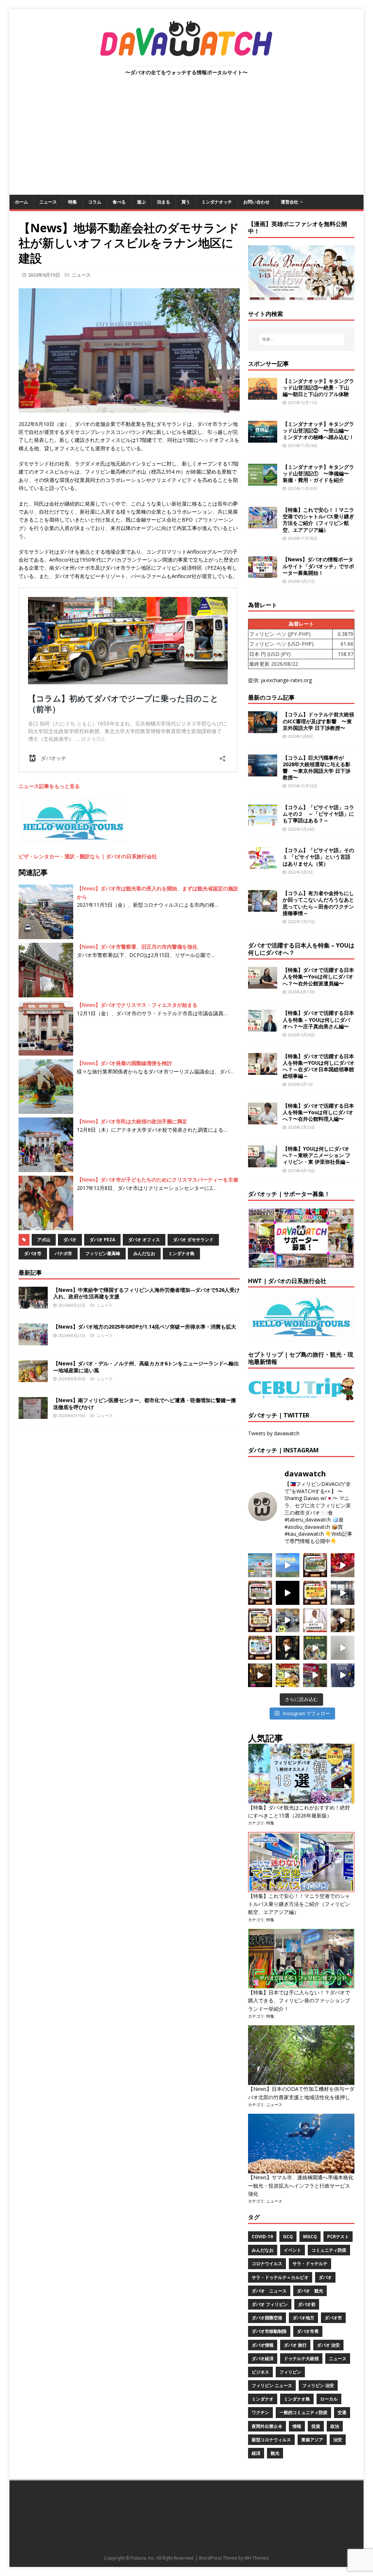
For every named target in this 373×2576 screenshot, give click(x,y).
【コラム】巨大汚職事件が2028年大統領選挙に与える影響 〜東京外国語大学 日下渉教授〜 (317, 768)
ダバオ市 (33, 1253)
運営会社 (290, 202)
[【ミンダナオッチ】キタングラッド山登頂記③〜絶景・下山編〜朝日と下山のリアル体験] (263, 395)
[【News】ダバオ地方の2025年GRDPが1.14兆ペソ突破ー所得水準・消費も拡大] (33, 1341)
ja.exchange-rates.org (286, 680)
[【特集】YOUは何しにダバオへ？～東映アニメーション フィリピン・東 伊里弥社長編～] (263, 1163)
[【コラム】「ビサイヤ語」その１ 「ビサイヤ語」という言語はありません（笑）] (263, 865)
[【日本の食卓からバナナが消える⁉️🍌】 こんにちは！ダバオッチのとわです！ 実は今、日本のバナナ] (288, 1675)
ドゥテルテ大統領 (301, 2359)
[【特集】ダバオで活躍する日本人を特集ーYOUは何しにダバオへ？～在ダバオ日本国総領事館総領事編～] (263, 1070)
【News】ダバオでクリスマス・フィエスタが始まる (137, 1005)
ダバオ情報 (263, 2345)
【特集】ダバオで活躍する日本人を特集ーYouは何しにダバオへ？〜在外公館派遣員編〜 (318, 976)
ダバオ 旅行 (295, 2345)
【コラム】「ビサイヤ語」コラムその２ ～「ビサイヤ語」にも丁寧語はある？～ (318, 814)
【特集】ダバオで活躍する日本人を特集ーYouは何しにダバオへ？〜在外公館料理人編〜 (318, 1112)
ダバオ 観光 (310, 2291)
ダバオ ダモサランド (193, 1240)
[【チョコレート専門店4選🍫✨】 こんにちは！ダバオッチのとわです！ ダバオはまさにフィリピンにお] (260, 1593)
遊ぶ (141, 202)
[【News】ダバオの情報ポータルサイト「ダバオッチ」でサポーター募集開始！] (263, 574)
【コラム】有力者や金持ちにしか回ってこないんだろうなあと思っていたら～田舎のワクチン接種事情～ (318, 903)
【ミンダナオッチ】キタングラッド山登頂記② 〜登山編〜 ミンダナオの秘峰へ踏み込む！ (318, 430)
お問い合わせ (256, 202)
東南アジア (312, 2440)
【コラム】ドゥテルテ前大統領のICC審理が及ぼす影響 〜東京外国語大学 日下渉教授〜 (318, 721)
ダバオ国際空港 (267, 2318)
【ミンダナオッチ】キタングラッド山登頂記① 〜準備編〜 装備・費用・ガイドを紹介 (318, 473)
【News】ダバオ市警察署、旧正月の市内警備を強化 (137, 947)
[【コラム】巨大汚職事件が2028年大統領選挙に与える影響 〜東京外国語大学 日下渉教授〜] (263, 772)
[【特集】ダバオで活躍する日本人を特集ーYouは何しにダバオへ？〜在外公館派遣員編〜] (263, 984)
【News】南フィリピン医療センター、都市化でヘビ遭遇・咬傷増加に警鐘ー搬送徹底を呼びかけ (145, 1403)
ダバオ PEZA (102, 1240)
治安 (338, 2440)
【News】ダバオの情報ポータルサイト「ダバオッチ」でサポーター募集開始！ (318, 566)
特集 (72, 202)
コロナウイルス (267, 2264)
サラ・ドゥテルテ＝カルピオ (280, 2277)
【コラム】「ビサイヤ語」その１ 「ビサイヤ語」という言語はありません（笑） (318, 857)
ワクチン (260, 2412)
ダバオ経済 (263, 2359)
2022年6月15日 (44, 275)
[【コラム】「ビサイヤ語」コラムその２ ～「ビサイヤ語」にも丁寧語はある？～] (263, 822)
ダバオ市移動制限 (269, 2331)
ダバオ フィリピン (270, 2304)
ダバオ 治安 (328, 2345)
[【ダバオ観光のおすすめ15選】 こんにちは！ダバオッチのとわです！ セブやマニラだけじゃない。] (260, 1648)
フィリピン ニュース (272, 2385)
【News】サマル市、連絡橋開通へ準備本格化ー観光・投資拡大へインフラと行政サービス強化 (301, 2185)
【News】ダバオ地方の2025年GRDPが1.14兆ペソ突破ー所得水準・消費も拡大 (145, 1327)
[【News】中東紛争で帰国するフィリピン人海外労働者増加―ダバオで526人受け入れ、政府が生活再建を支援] (33, 1304)
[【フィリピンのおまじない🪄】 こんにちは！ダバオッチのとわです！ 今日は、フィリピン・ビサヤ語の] (288, 1593)
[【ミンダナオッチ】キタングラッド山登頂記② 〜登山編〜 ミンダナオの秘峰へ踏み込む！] (263, 438)
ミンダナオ (263, 2399)
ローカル (329, 2399)
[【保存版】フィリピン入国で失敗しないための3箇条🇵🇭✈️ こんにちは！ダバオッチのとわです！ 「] (343, 1621)
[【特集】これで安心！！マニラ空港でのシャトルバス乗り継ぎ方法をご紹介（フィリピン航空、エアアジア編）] (263, 524)
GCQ (288, 2237)
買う (186, 202)
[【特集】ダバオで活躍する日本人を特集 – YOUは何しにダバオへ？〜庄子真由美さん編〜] (263, 1027)
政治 (335, 2426)
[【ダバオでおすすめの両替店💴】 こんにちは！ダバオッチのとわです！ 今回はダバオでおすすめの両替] (315, 1565)
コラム (95, 202)
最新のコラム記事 (271, 697)
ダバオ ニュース (269, 2291)
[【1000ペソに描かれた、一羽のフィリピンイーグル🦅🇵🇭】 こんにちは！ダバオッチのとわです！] (315, 1648)
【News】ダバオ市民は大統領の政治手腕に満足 (132, 1121)
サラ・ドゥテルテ (310, 2264)
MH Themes (257, 2558)
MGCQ (310, 2237)
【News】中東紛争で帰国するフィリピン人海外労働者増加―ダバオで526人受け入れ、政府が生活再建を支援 (146, 1293)
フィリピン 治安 (318, 2385)
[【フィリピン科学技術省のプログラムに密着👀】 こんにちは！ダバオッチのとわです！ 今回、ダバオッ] (343, 1565)
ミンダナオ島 (181, 1253)
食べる (119, 202)
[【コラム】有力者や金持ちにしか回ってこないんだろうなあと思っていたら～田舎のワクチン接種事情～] (263, 908)
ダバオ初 (307, 2304)
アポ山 (44, 1240)
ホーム (21, 202)
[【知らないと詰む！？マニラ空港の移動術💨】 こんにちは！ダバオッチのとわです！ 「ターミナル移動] (288, 1621)
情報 (297, 2426)
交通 (342, 2412)
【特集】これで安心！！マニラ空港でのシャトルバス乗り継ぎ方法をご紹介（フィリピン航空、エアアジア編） (318, 520)
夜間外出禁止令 (267, 2426)
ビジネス (260, 2372)
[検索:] (301, 339)
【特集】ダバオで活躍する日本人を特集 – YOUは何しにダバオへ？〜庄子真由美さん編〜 (318, 1019)
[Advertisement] (187, 140)
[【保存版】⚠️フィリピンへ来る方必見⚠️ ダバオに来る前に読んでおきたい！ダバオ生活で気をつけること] (315, 1593)
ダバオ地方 (303, 2318)
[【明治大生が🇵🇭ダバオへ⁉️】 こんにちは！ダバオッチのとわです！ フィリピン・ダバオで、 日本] (343, 1675)
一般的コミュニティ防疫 (303, 2412)
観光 (275, 2453)
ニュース (48, 202)
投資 (316, 2426)
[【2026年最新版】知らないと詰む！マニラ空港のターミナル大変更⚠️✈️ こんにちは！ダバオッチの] (260, 1565)
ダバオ (70, 1240)
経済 (256, 2453)
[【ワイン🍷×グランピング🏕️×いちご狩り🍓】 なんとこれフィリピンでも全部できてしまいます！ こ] (315, 1675)
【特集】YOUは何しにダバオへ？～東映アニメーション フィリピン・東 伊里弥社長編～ (317, 1155)
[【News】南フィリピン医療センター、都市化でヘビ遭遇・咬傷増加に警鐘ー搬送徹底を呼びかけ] (33, 1415)
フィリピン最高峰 (103, 1253)
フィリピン (290, 2372)
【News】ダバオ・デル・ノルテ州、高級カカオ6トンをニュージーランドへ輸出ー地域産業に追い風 (146, 1367)
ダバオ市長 (308, 2331)
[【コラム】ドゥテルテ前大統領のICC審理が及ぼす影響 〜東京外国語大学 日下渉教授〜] (263, 729)
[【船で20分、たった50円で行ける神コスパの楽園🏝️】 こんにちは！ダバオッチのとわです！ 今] (288, 1565)
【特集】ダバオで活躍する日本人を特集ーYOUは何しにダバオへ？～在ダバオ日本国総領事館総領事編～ (319, 1066)
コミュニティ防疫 (329, 2250)
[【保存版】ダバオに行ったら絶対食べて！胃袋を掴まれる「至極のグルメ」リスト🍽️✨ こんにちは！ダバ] (260, 1621)
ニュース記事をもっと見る (49, 786)
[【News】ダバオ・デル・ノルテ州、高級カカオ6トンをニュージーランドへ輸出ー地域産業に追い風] (33, 1378)
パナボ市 (63, 1253)
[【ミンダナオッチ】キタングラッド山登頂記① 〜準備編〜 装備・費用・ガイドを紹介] (263, 481)
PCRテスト (338, 2237)
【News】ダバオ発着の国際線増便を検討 (124, 1063)
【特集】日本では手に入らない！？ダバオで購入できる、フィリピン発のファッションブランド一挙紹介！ (299, 2001)
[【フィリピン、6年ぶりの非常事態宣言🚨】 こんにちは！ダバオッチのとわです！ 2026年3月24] (260, 1675)
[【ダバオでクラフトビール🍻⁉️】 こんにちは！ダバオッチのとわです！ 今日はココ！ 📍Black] (343, 1593)
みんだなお (144, 1253)
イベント (292, 2250)
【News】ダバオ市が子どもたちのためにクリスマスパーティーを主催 (158, 1180)
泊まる (164, 202)
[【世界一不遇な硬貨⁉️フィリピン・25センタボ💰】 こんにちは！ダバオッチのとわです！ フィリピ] (343, 1648)
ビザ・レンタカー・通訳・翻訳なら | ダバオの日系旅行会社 (88, 856)
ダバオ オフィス (144, 1240)
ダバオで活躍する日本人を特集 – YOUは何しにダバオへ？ (301, 949)
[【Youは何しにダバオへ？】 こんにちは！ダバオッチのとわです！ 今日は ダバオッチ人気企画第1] (315, 1621)
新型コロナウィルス (271, 2440)
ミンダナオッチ (217, 202)
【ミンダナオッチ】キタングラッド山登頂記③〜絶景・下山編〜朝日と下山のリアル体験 (318, 387)
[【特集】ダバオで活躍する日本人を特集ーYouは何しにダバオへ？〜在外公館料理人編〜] (263, 1120)
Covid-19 (262, 2237)
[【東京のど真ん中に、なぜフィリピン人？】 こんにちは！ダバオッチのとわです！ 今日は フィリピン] (288, 1648)
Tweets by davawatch (274, 1433)
